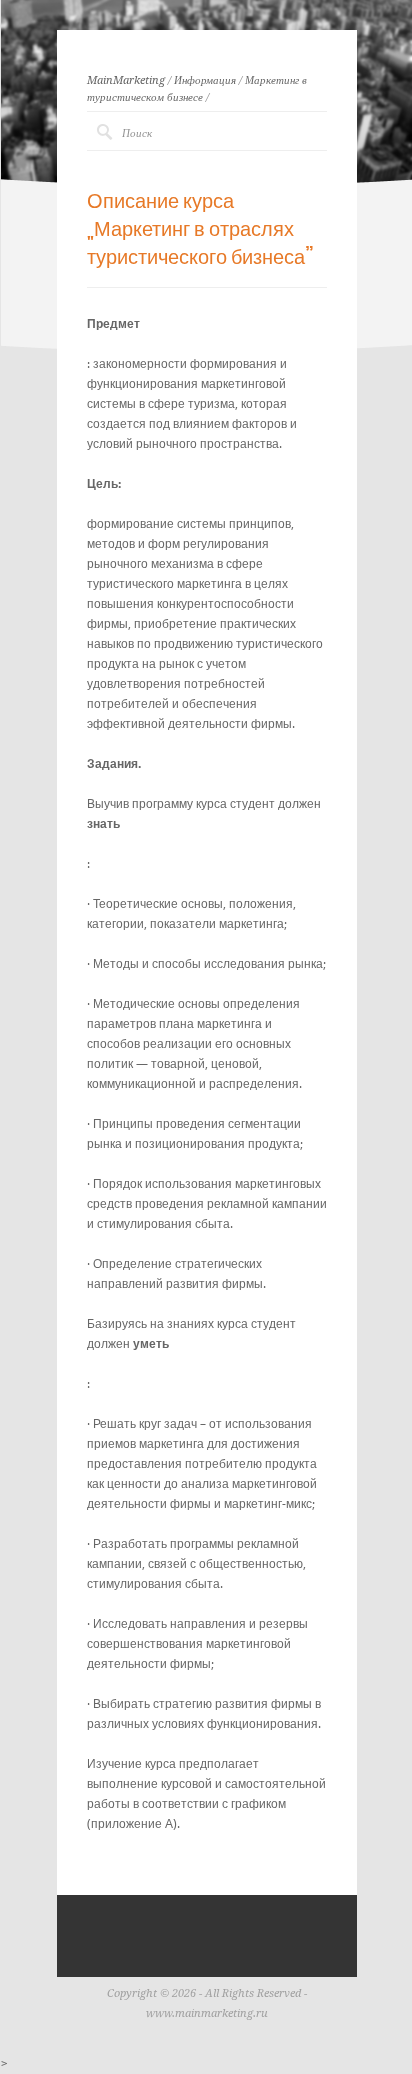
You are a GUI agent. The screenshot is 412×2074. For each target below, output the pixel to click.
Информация (205, 80)
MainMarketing (126, 80)
